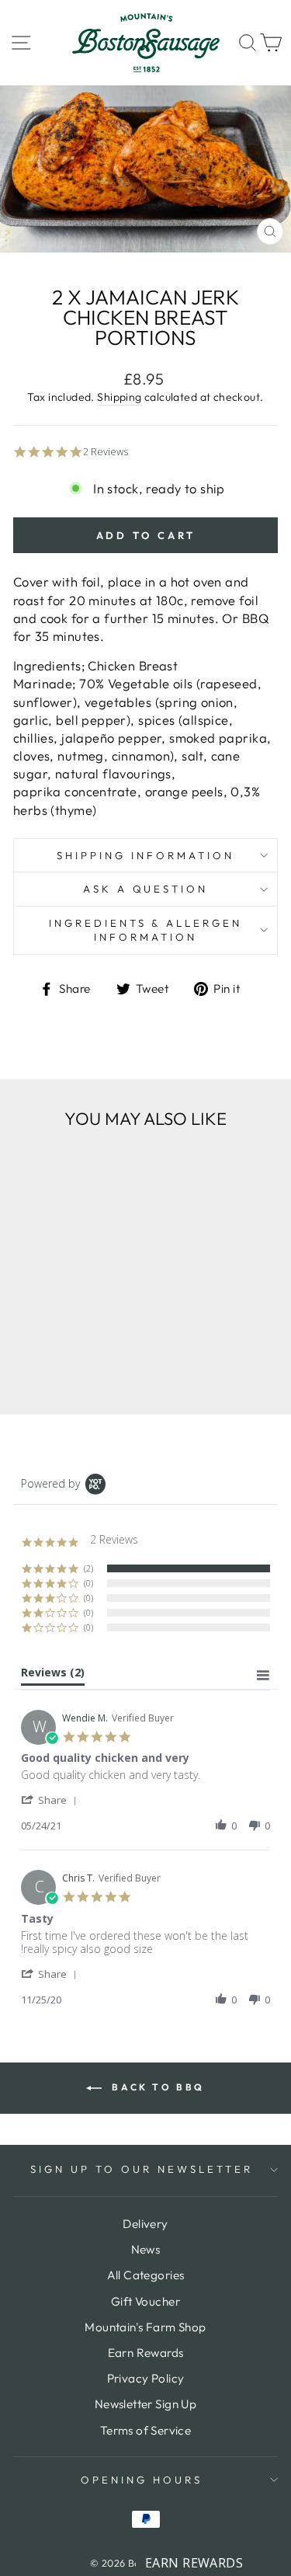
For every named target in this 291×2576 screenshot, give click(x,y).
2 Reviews (106, 452)
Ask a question (146, 889)
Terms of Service (146, 2430)
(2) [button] (88, 1568)
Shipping (119, 397)
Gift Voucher (145, 2301)
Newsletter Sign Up (145, 2404)
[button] (52, 1800)
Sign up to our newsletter (141, 2169)
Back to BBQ (156, 2087)
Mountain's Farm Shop (145, 2327)
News (146, 2249)
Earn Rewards (146, 2353)
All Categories (146, 2275)
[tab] (53, 1676)
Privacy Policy (146, 2378)
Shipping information (145, 855)
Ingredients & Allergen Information (145, 930)
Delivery (145, 2224)
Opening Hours (142, 2480)
